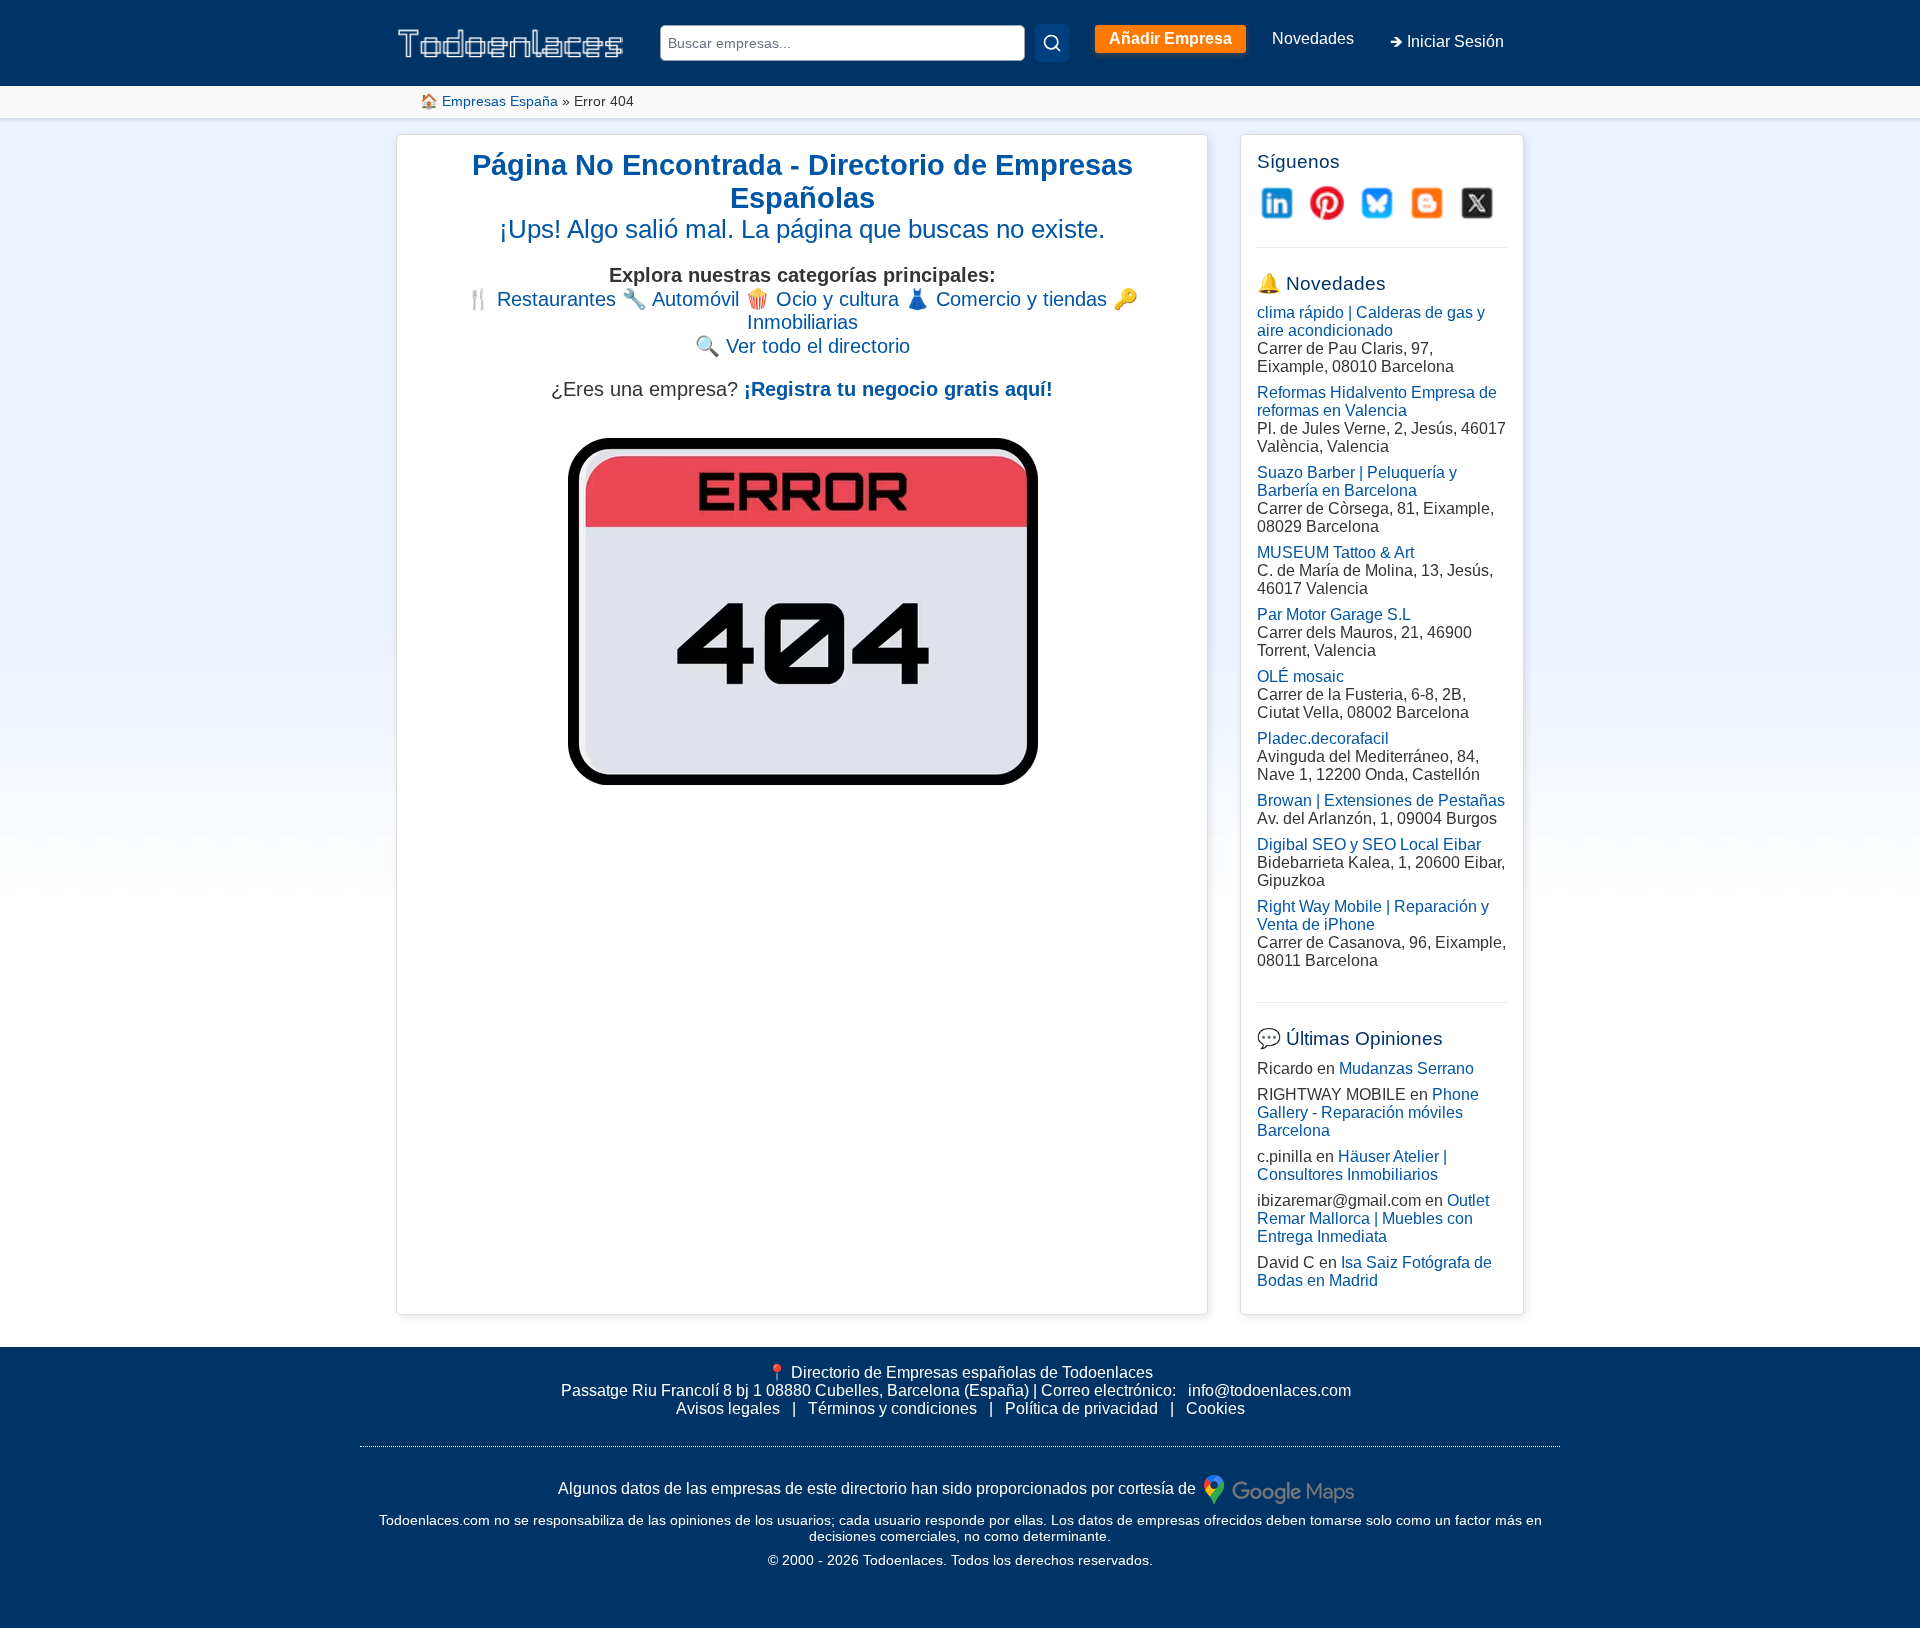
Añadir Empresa (1170, 38)
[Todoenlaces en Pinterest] (1327, 203)
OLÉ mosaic (1300, 676)
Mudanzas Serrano (1406, 1068)
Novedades (1313, 38)
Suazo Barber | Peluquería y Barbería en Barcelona (1357, 481)
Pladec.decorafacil (1323, 738)
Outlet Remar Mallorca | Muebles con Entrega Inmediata (1373, 1218)
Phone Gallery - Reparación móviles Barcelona (1368, 1112)
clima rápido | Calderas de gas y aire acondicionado (1371, 321)
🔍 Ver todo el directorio (802, 346)
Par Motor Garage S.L (1334, 614)
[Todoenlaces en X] (1477, 203)
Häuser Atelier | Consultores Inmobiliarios (1352, 1165)
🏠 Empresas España (489, 101)
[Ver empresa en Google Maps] (1279, 1487)
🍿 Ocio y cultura (822, 299)
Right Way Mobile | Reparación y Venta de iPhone (1373, 915)
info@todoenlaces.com (1269, 1390)
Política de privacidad (1081, 1408)
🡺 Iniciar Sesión (1447, 41)
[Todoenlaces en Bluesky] (1377, 203)
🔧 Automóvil (680, 299)
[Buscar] (1052, 43)
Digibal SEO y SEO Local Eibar (1369, 844)
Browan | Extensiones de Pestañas (1381, 800)
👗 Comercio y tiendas (1006, 299)
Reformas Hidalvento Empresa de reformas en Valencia (1377, 401)
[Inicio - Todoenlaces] (510, 43)
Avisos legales (728, 1408)
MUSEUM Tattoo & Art (1335, 552)
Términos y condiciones (892, 1408)
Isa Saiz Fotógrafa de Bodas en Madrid (1374, 1271)
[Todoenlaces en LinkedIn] (1277, 203)
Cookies (1215, 1408)
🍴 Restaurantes (541, 299)
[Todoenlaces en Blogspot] (1427, 203)
